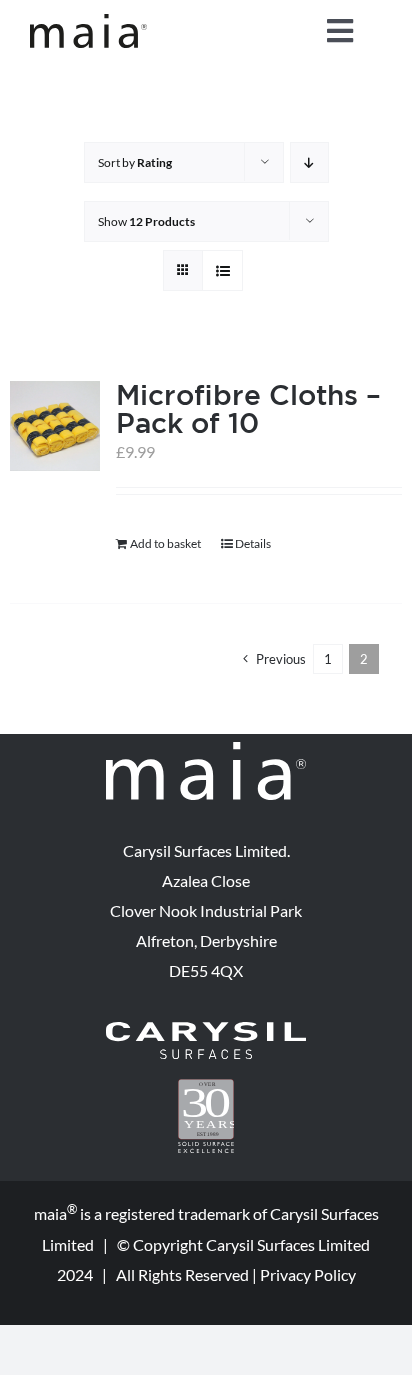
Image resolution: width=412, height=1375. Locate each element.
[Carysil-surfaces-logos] (206, 1029)
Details (253, 543)
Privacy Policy (308, 1274)
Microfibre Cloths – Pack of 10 (248, 408)
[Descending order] (309, 162)
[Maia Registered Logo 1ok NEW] (88, 21)
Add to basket (165, 543)
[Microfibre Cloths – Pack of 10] (55, 426)
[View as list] (222, 270)
